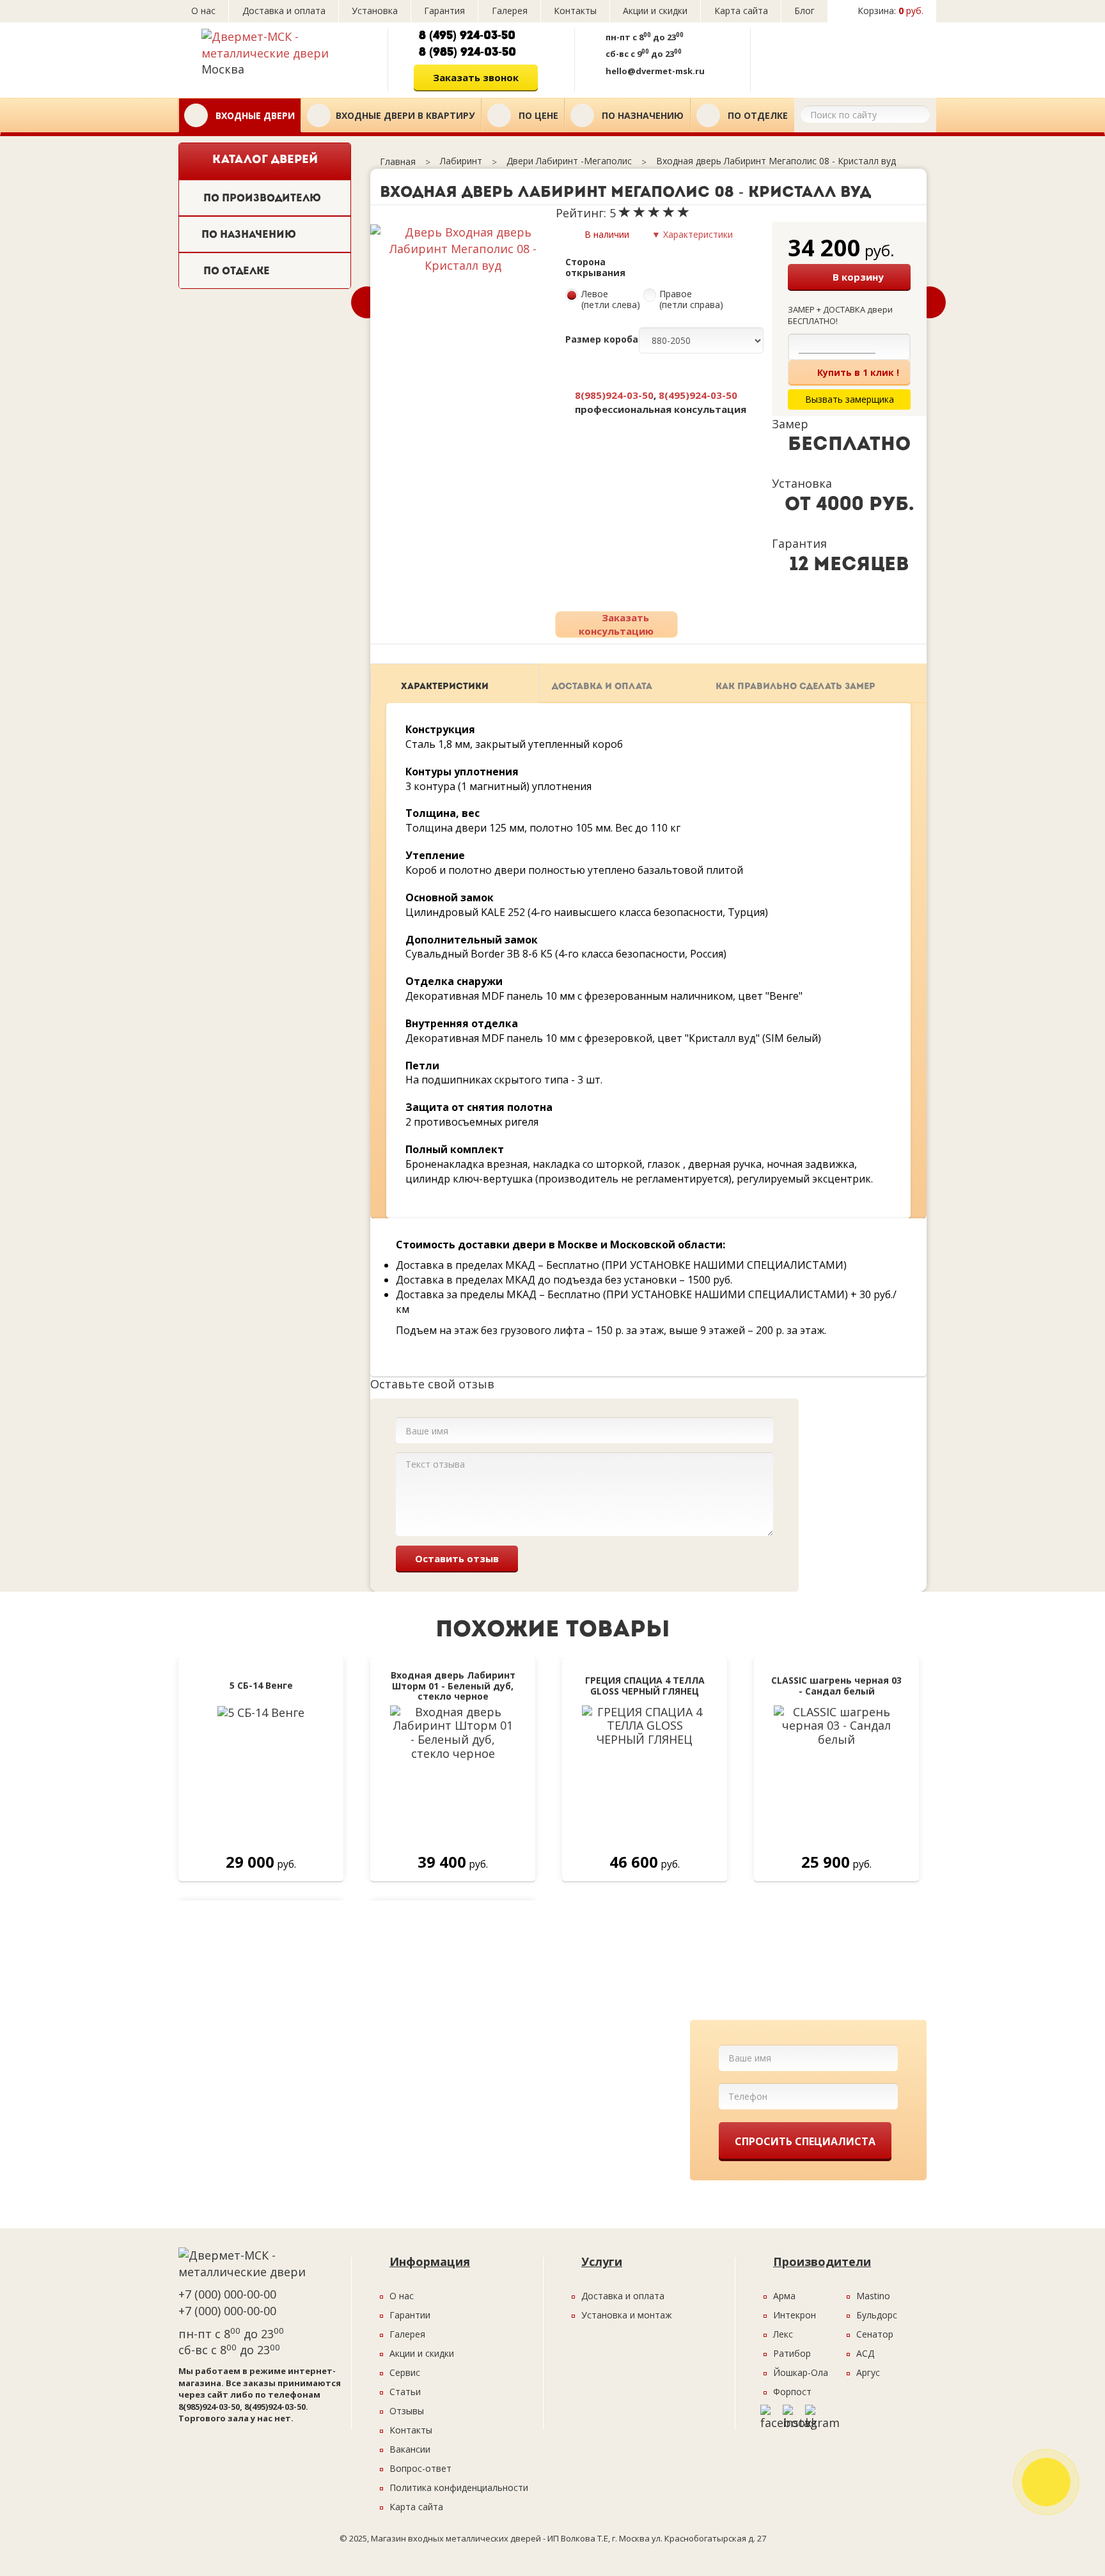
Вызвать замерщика (840, 56)
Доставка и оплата (284, 11)
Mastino (873, 2296)
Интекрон (795, 2315)
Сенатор (875, 2334)
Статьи (405, 2392)
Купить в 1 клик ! (858, 372)
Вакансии (410, 2449)
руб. (890, 11)
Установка (375, 11)
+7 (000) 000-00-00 (227, 2294)
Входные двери (254, 115)
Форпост (792, 2392)
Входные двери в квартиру (405, 115)
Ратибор (792, 2353)
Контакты (575, 11)
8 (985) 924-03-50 (467, 53)
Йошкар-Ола (801, 2372)
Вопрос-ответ (420, 2468)
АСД (865, 2353)
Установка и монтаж (627, 2315)
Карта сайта (741, 11)
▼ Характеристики (692, 234)
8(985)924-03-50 (614, 395)
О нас (203, 11)
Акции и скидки (655, 11)
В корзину (858, 277)
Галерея (510, 11)
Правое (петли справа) (691, 300)
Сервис (405, 2372)
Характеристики (445, 687)
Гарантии (410, 2315)
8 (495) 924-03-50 (467, 36)
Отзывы (407, 2411)
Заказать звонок (476, 77)
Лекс (783, 2334)
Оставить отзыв (457, 1558)
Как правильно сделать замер (795, 687)
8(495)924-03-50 (698, 395)
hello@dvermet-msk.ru (655, 71)
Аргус (868, 2372)
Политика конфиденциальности (459, 2487)
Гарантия (444, 11)
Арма (784, 2296)
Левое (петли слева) (611, 300)
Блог (804, 11)
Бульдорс (877, 2315)
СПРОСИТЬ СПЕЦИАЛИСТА (805, 2141)
